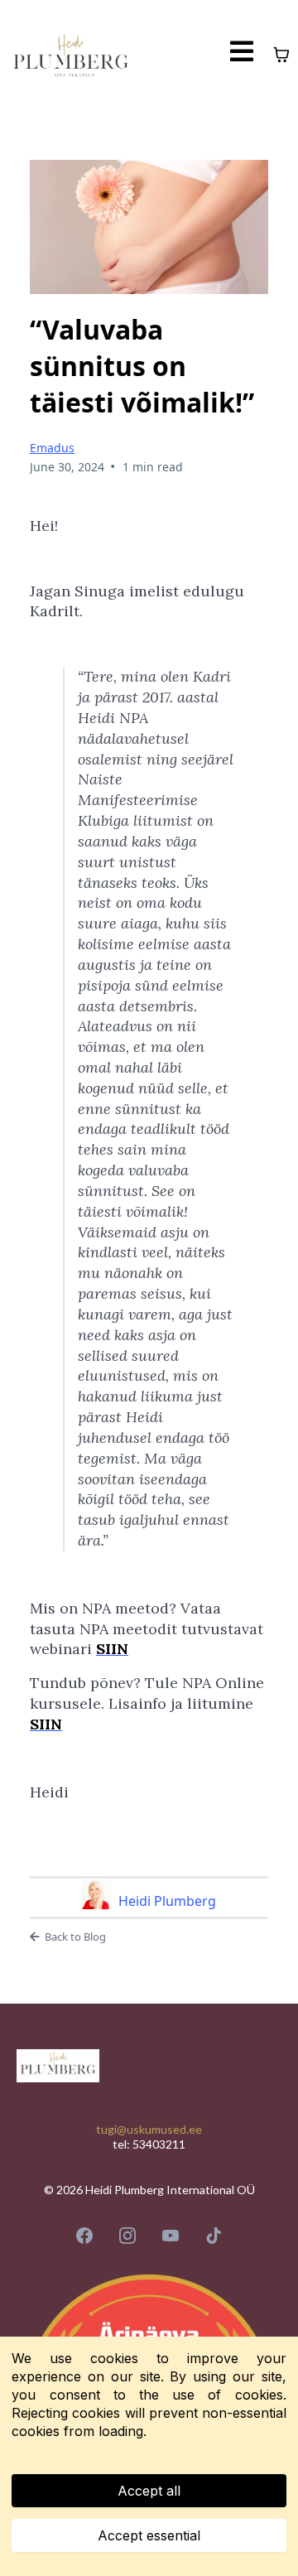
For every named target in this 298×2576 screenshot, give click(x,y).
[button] (242, 55)
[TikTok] (214, 2236)
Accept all (149, 2491)
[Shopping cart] (281, 55)
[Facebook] (84, 2236)
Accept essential (149, 2535)
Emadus (52, 448)
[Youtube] (171, 2236)
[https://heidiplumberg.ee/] (71, 55)
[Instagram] (127, 2236)
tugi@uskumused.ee (149, 2129)
